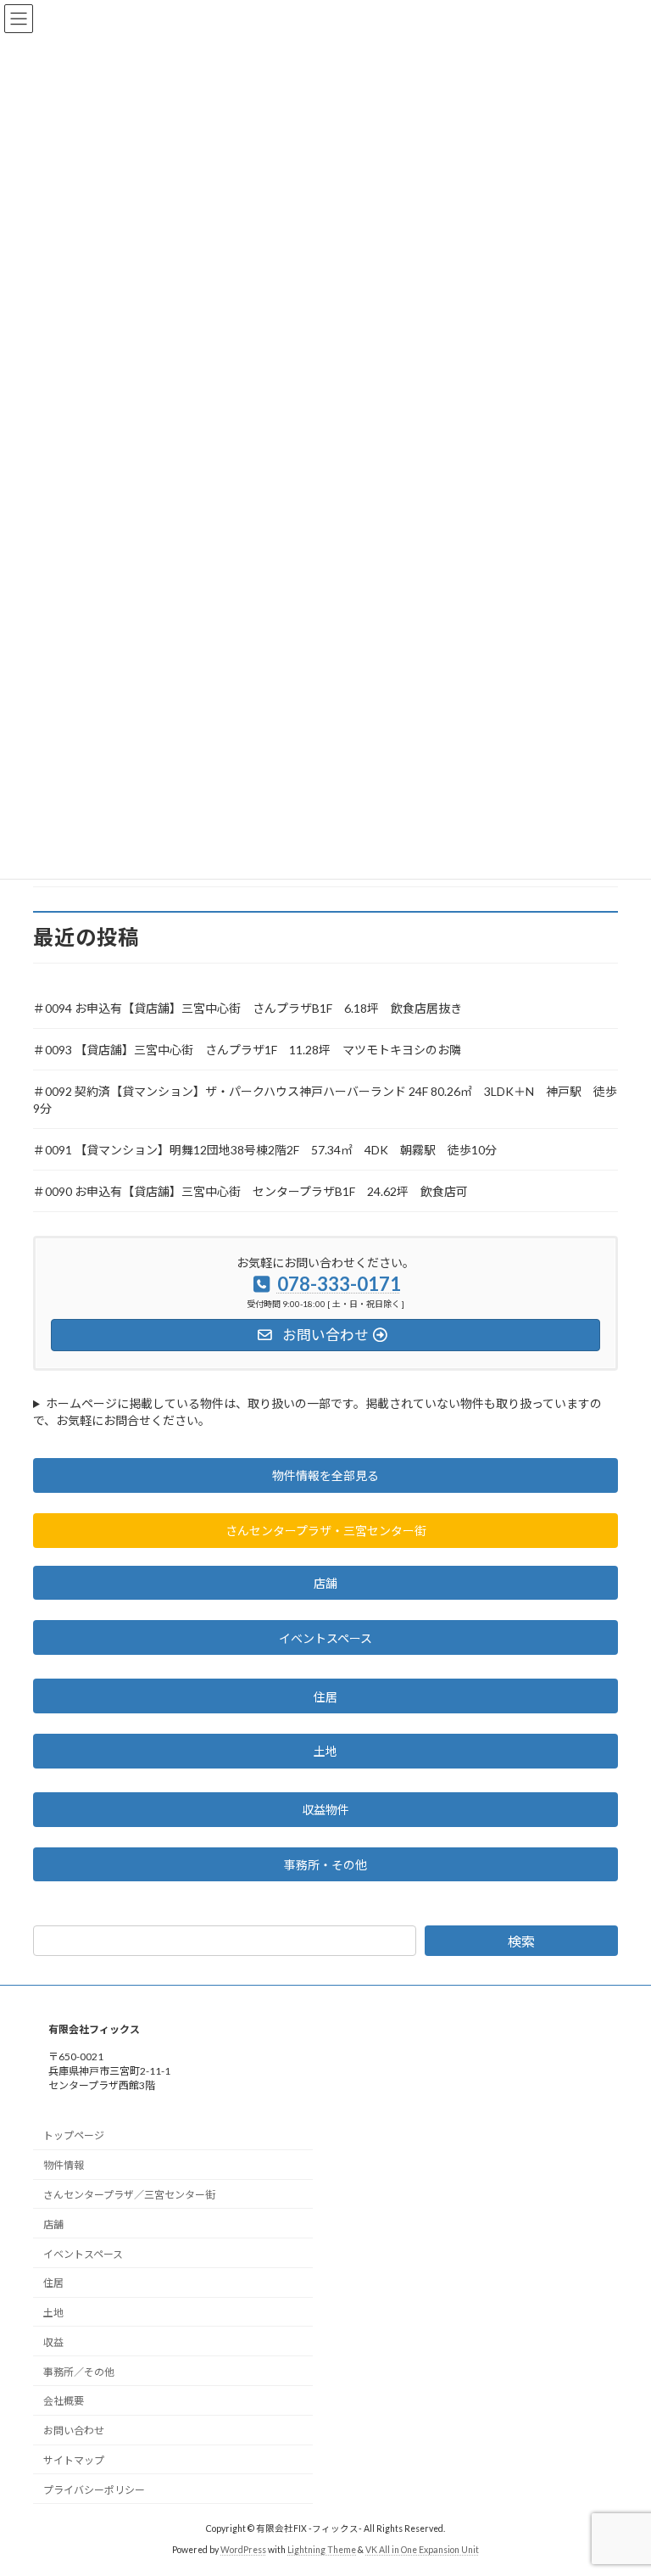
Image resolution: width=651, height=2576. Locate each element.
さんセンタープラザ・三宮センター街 (326, 1531)
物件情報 (64, 2165)
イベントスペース (325, 1638)
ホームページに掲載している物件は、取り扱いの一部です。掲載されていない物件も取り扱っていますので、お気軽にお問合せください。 (317, 1412)
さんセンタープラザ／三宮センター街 (129, 2195)
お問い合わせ (74, 2431)
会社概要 (64, 2401)
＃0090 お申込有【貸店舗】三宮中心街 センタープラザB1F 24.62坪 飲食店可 (250, 1191)
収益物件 (325, 1810)
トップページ (74, 2135)
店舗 (325, 1583)
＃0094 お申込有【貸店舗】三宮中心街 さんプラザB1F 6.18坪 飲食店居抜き (248, 1008)
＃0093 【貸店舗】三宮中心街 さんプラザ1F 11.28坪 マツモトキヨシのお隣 (247, 1050)
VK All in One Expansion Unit (422, 2550)
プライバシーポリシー (94, 2490)
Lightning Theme (322, 2550)
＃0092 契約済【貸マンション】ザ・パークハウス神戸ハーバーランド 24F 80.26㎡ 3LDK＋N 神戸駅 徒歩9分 (325, 1100)
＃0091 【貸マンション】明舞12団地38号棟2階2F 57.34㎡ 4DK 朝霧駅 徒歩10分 (265, 1150)
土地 (325, 1751)
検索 (521, 1941)
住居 (325, 1697)
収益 (53, 2342)
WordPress (243, 2550)
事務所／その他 (79, 2372)
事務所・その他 (325, 1865)
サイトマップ (74, 2460)
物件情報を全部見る (325, 1475)
